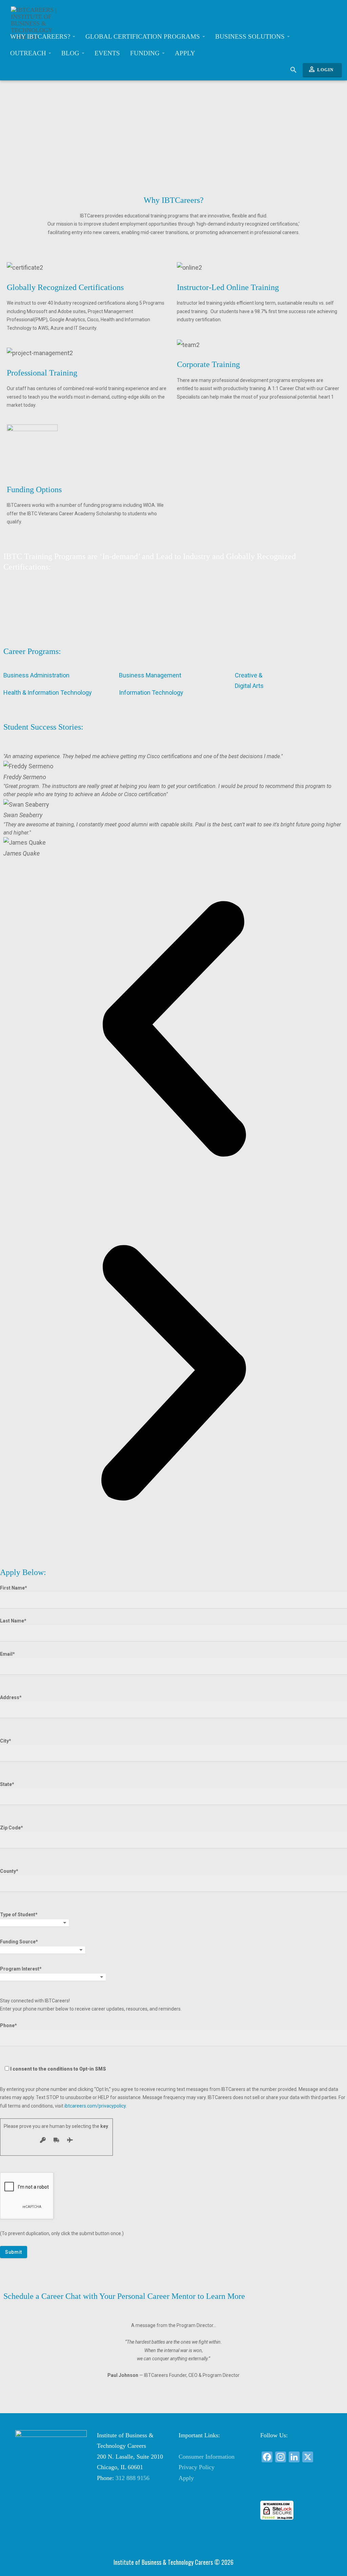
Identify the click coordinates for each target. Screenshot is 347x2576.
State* (7, 1784)
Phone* (53, 2047)
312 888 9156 (132, 2478)
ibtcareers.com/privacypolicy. (96, 2106)
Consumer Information (207, 2457)
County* (9, 1871)
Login (321, 69)
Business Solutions (251, 36)
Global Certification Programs (144, 36)
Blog (71, 53)
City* (6, 1741)
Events (107, 53)
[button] (173, 1031)
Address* (11, 1697)
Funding (146, 53)
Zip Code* (12, 1828)
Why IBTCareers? (41, 36)
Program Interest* (21, 1969)
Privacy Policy (197, 2467)
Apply (185, 53)
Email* (7, 1654)
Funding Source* (19, 1942)
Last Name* (13, 1621)
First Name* (14, 1588)
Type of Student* (19, 1915)
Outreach (29, 53)
